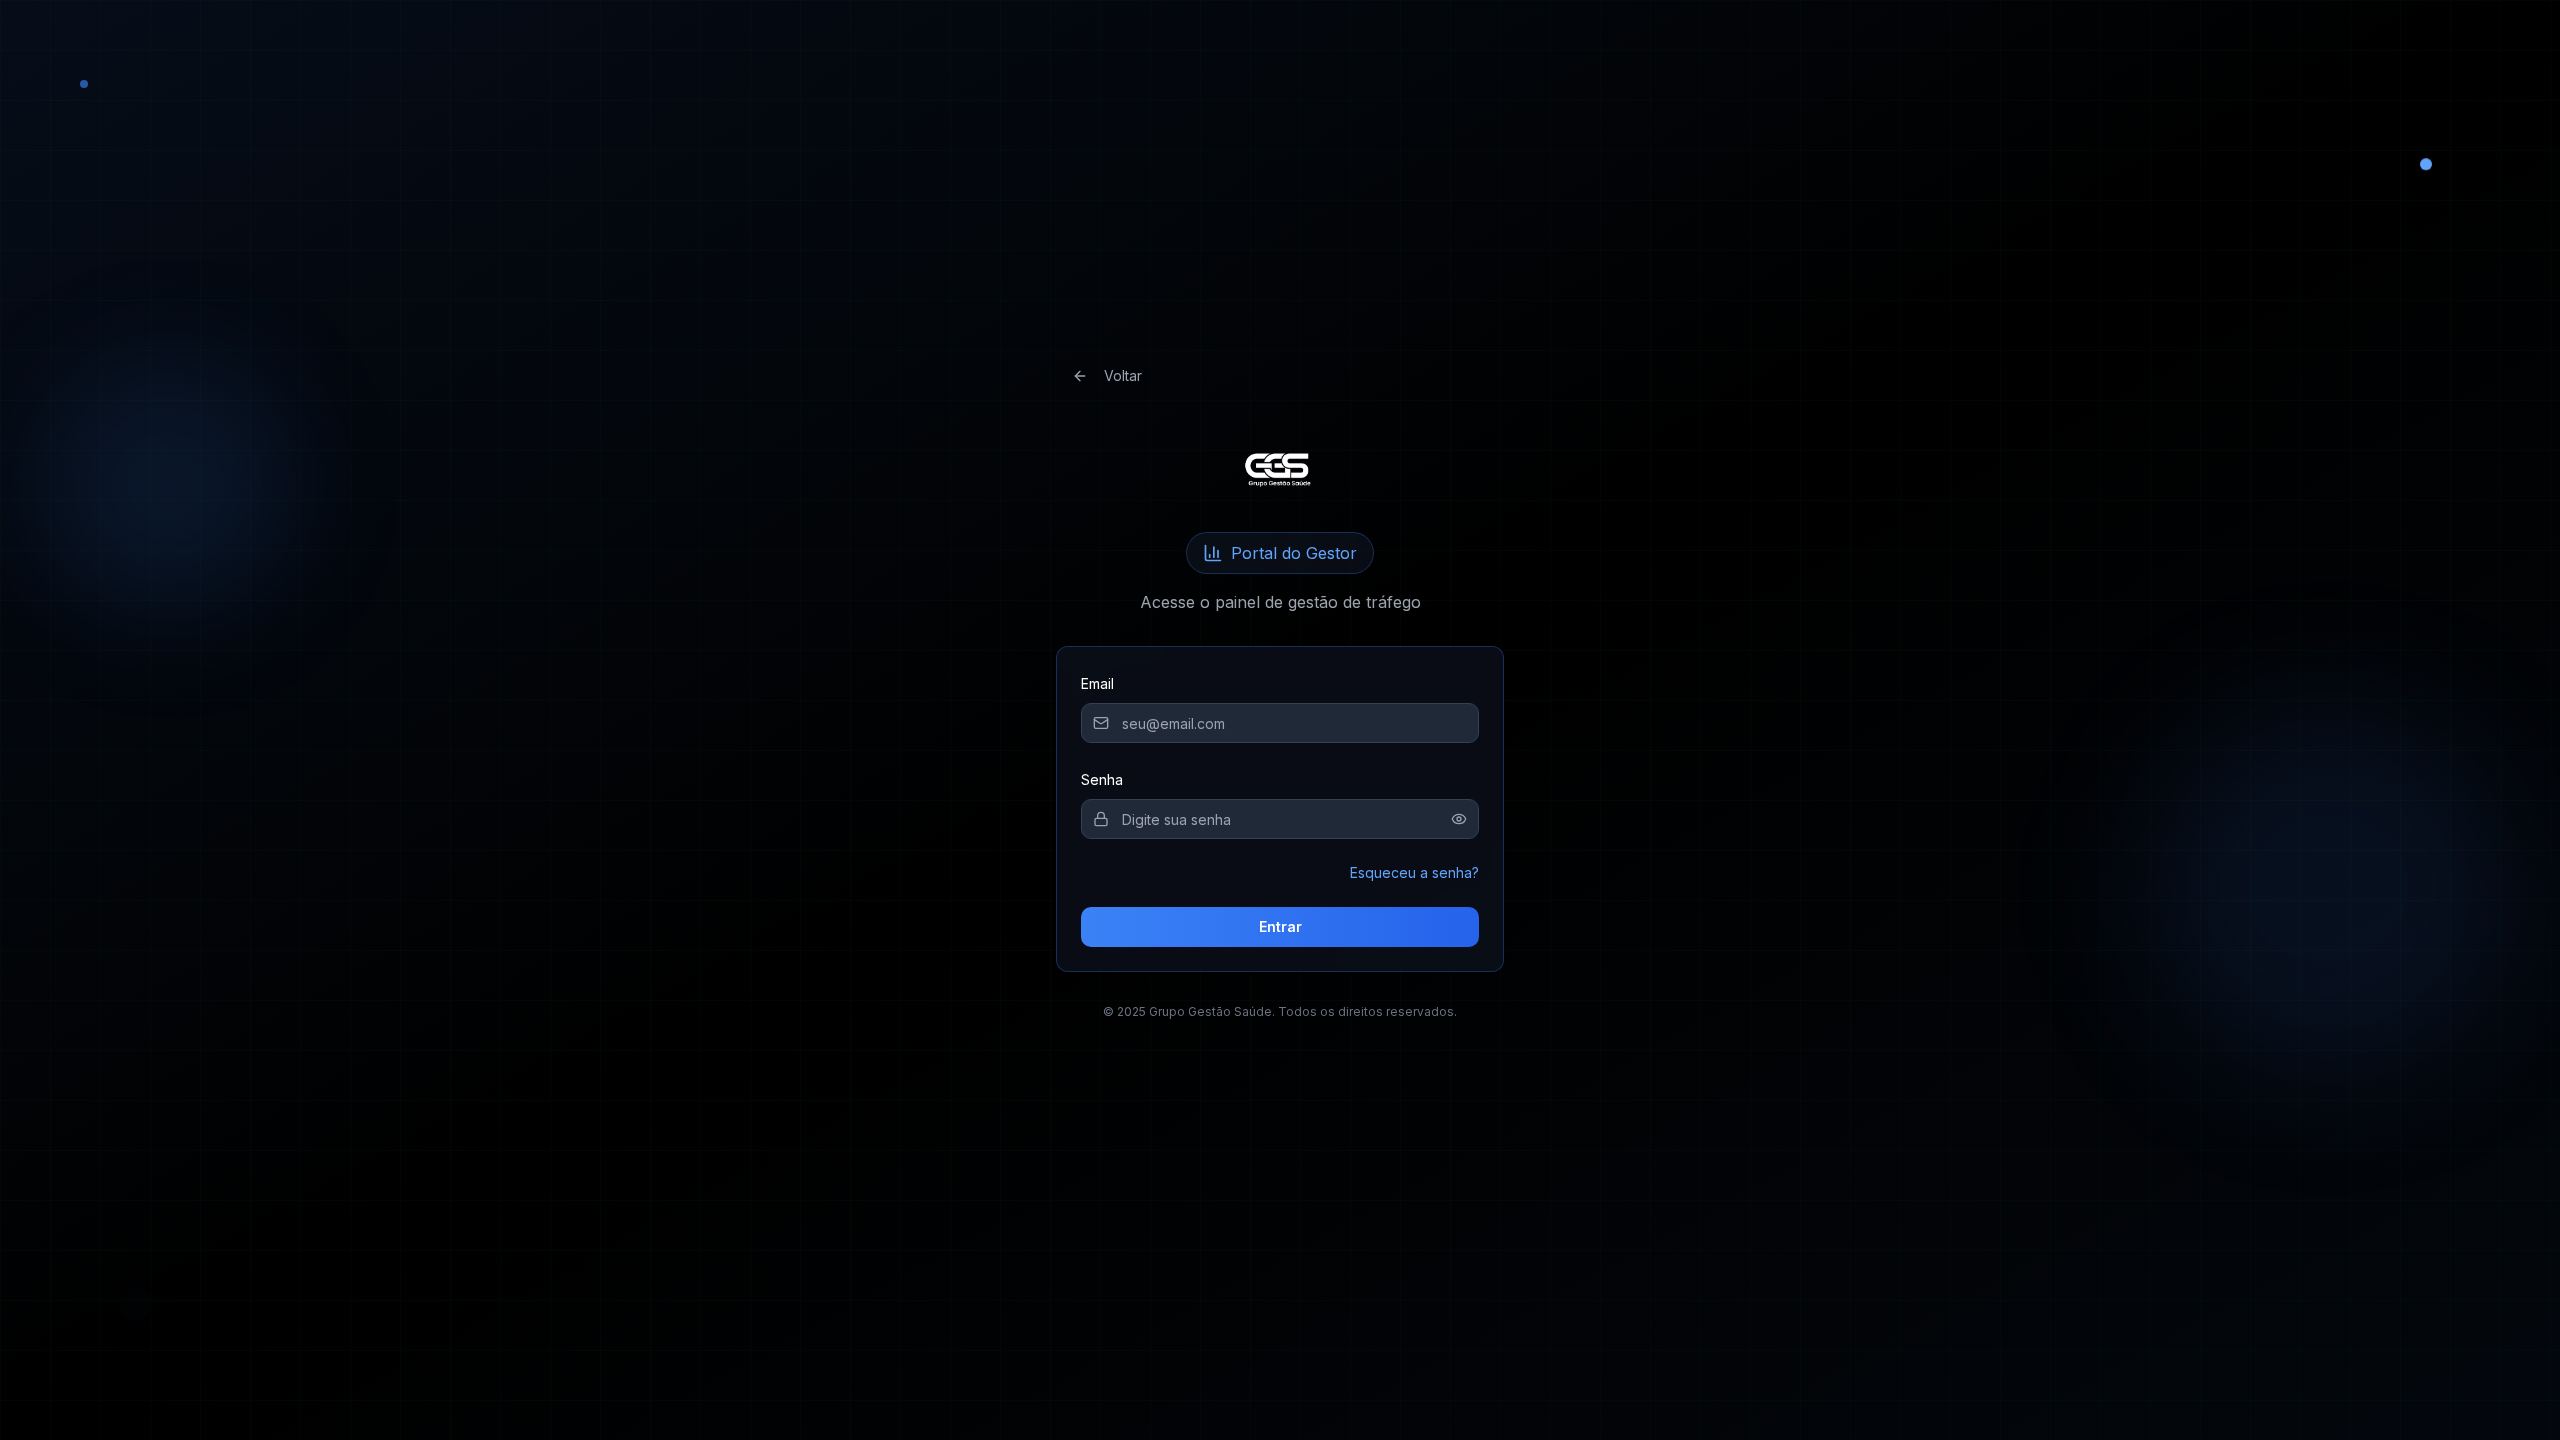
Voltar (1123, 375)
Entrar (1280, 926)
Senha (1102, 779)
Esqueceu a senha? (1414, 872)
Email (1097, 683)
